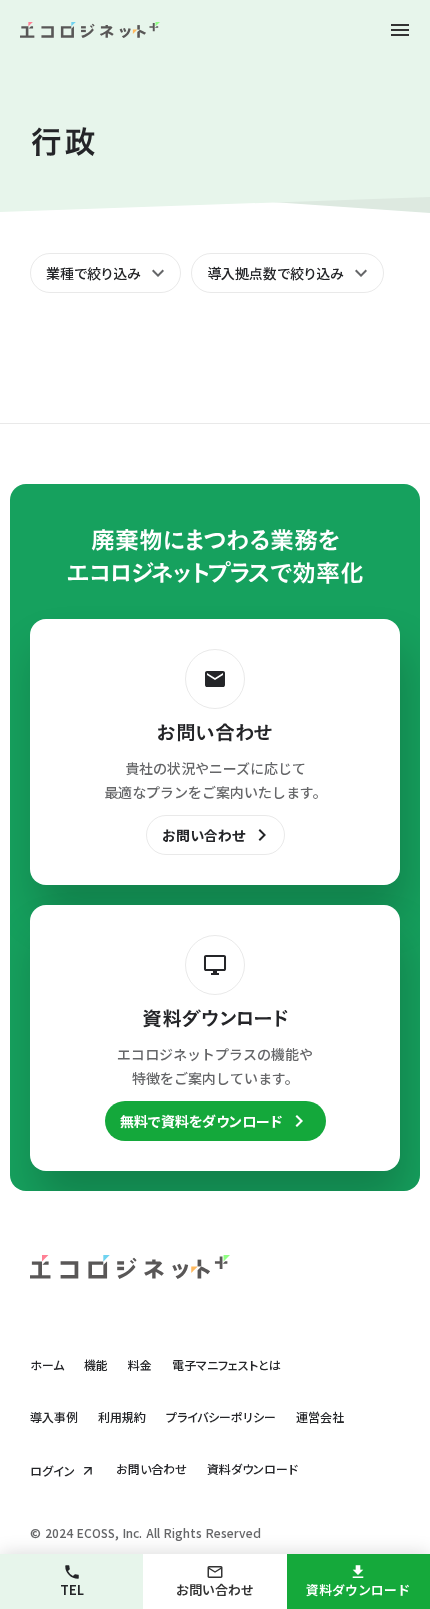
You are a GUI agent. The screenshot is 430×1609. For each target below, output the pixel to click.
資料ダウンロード (252, 1469)
